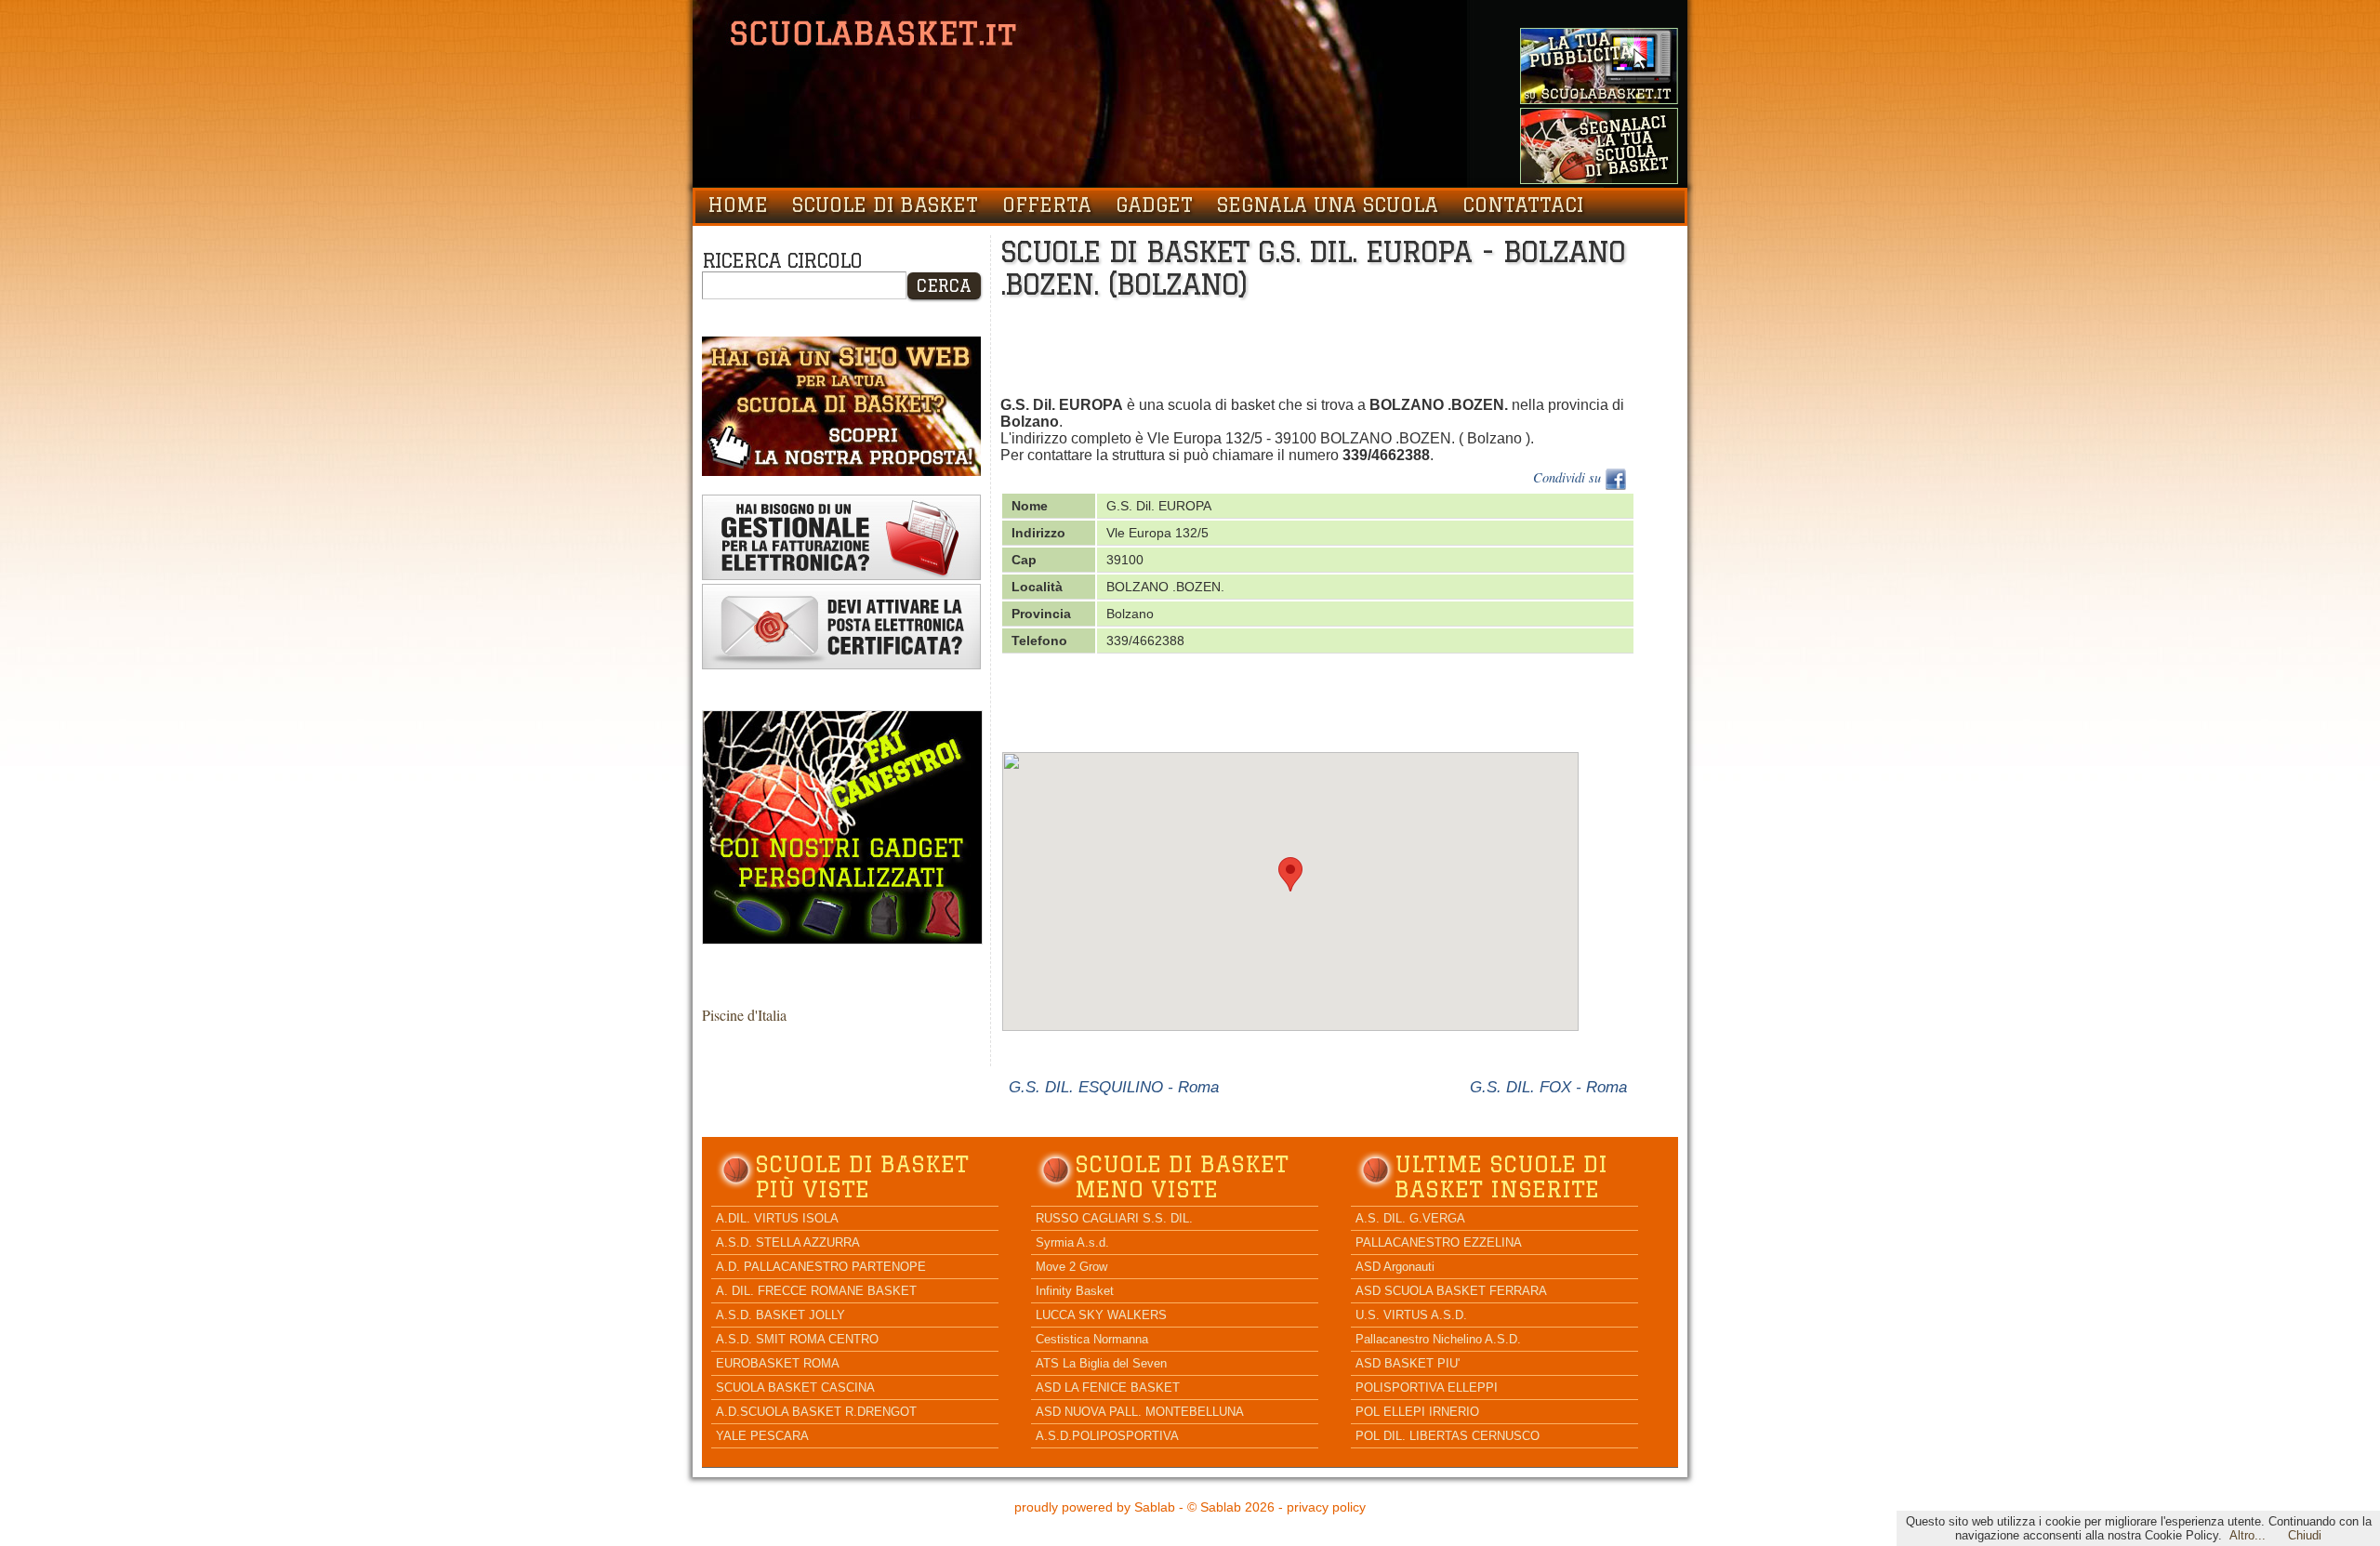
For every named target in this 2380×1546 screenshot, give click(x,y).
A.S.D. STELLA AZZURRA (788, 1242)
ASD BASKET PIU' (1408, 1363)
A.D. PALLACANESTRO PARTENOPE (821, 1267)
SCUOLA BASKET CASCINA (795, 1387)
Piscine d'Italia (744, 1015)
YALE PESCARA (762, 1436)
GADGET (1154, 205)
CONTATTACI (1523, 205)
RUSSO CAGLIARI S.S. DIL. (1114, 1218)
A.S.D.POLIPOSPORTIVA (1107, 1436)
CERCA (944, 285)
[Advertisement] (1339, 351)
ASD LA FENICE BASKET (1108, 1387)
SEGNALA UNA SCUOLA (1328, 205)
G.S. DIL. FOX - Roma (1548, 1087)
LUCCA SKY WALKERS (1101, 1315)
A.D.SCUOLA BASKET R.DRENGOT (816, 1412)
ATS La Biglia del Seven (1101, 1363)
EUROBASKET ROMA (778, 1363)
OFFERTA (1047, 205)
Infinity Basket (1075, 1291)
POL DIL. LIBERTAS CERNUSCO (1448, 1436)
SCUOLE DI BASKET (885, 205)
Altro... (2248, 1535)
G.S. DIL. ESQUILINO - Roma (1114, 1087)
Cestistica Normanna (1092, 1339)
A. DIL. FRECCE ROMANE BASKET (816, 1291)
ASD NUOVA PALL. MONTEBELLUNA (1140, 1412)
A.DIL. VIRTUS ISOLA (777, 1218)
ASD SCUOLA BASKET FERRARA (1451, 1291)
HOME (738, 205)
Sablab (1155, 1507)
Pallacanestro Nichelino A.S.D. (1438, 1339)
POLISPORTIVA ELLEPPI (1427, 1387)
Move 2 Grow (1071, 1267)
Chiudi (2305, 1535)
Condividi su (1569, 477)
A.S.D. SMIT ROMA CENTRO (797, 1339)
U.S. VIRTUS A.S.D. (1411, 1315)
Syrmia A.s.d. (1072, 1242)
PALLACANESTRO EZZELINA (1439, 1242)
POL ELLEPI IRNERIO (1417, 1412)
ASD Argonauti (1395, 1267)
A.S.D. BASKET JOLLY (780, 1315)
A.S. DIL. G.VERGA (1410, 1218)
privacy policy (1326, 1507)
